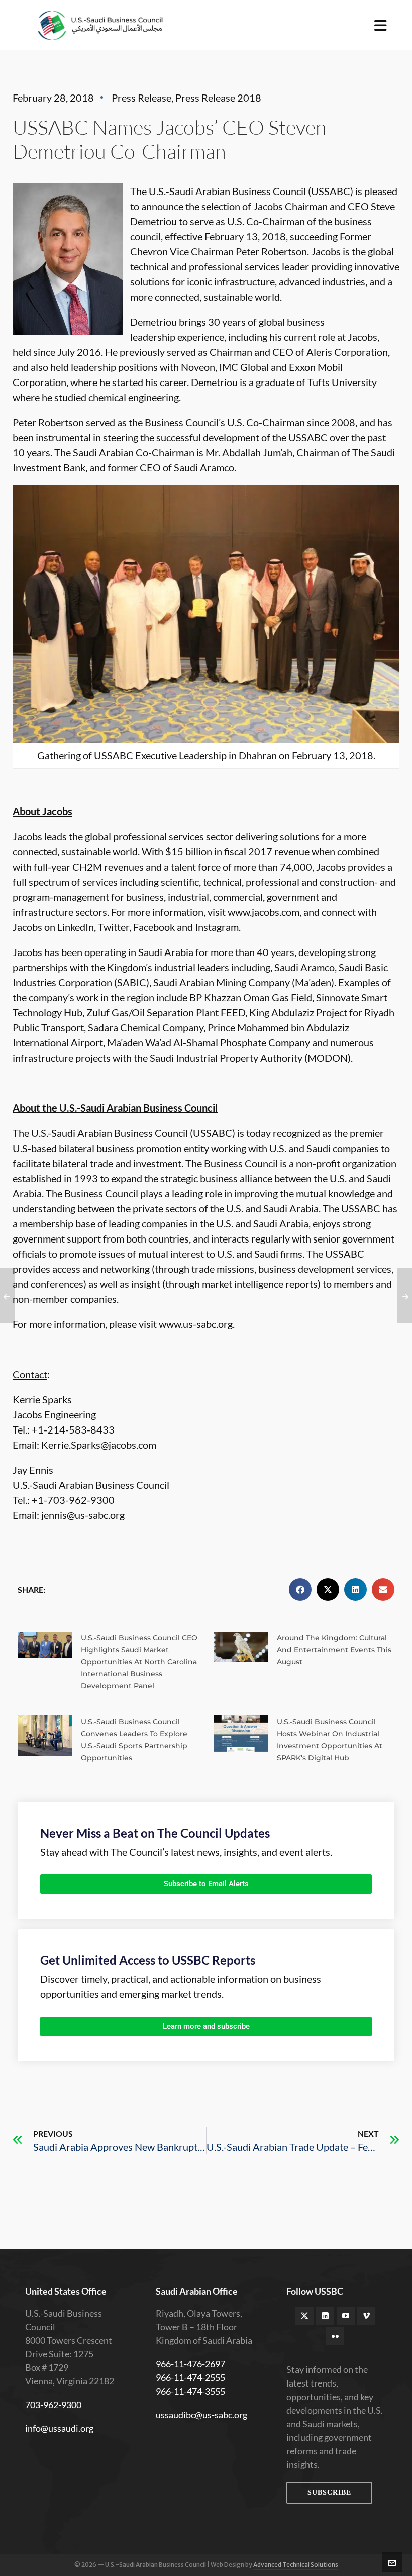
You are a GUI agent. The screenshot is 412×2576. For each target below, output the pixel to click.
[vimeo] (366, 2316)
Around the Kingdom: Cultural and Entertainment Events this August (334, 1650)
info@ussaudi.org (59, 2428)
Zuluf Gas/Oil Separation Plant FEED (166, 1012)
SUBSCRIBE (329, 2492)
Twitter (114, 927)
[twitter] (304, 2316)
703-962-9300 (53, 2405)
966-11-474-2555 (190, 2377)
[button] (300, 1590)
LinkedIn (76, 927)
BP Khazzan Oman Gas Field (251, 997)
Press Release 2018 (218, 98)
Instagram (217, 927)
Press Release (141, 98)
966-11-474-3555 (190, 2391)
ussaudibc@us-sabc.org (201, 2415)
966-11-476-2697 (190, 2364)
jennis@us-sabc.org (83, 1515)
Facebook (154, 927)
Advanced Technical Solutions (296, 2565)
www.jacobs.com (264, 912)
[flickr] (335, 2336)
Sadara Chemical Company (146, 1027)
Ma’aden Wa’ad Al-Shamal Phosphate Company (209, 1042)
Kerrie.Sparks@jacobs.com (99, 1445)
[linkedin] (325, 2316)
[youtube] (346, 2316)
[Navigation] (381, 25)
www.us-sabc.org (196, 1324)
